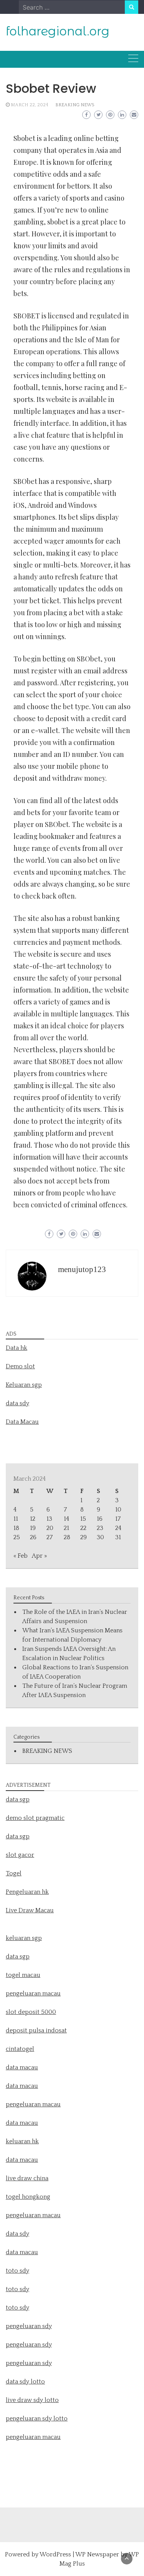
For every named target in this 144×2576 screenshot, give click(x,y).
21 (66, 1528)
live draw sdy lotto (32, 2400)
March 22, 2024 (30, 105)
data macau (22, 2123)
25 (17, 1537)
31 (118, 1537)
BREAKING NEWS (75, 105)
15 (83, 1519)
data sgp (18, 1799)
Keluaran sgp (24, 1385)
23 (100, 1528)
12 (33, 1519)
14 (66, 1519)
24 (118, 1528)
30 (100, 1537)
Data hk (17, 1348)
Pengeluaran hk (27, 1892)
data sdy (17, 1403)
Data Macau (22, 1422)
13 (49, 1519)
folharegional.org (58, 31)
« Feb (21, 1556)
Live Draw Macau (30, 1910)
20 (50, 1528)
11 (16, 1519)
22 (83, 1528)
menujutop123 (82, 1269)
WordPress (55, 2554)
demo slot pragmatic (35, 1818)
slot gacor (20, 1855)
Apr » (39, 1556)
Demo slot (20, 1366)
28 (67, 1537)
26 (33, 1537)
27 (50, 1537)
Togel (14, 1873)
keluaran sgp (24, 1938)
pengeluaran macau (33, 2437)
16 (100, 1519)
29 (84, 1537)
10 (118, 1510)
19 (33, 1528)
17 (118, 1519)
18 (16, 1528)
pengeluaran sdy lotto (37, 2419)
